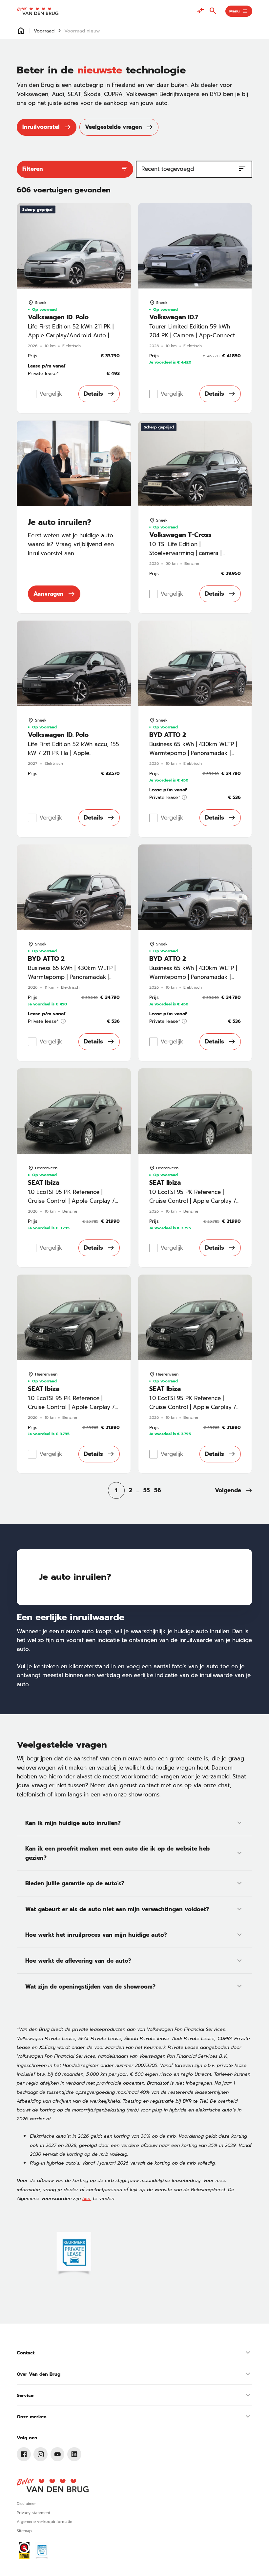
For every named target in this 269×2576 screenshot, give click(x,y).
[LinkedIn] (74, 2454)
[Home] (37, 11)
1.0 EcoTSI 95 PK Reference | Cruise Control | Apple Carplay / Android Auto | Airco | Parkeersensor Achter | (71, 1205)
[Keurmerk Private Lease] (42, 2551)
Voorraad (44, 31)
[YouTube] (58, 2454)
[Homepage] (21, 31)
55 (147, 1490)
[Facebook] (24, 2454)
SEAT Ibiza (44, 1183)
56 (158, 1490)
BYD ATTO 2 (168, 735)
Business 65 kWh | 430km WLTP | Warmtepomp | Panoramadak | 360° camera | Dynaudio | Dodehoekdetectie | (193, 758)
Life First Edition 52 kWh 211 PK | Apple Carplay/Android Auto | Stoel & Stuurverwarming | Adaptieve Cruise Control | (71, 340)
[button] (234, 1490)
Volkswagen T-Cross (180, 535)
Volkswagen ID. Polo (58, 317)
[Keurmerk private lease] (74, 2254)
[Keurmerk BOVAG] (24, 2551)
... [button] (138, 1490)
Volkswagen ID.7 (174, 317)
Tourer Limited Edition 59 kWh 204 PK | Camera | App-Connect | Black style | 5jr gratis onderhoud (194, 336)
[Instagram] (41, 2454)
